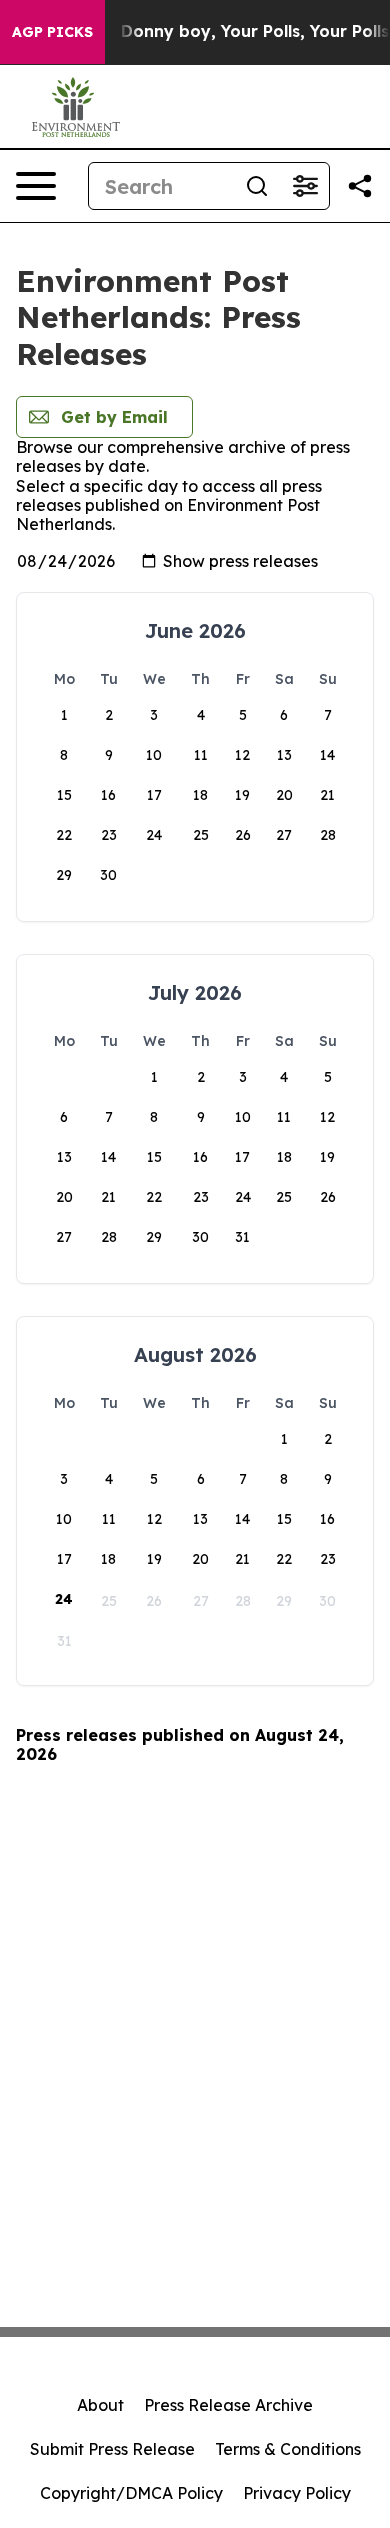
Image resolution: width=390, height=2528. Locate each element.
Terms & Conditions (288, 2449)
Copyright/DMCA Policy (131, 2493)
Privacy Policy (297, 2493)
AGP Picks (52, 32)
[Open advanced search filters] (305, 186)
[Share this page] (360, 186)
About (100, 2405)
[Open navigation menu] (36, 186)
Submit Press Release (112, 2449)
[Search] (257, 186)
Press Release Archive (228, 2405)
